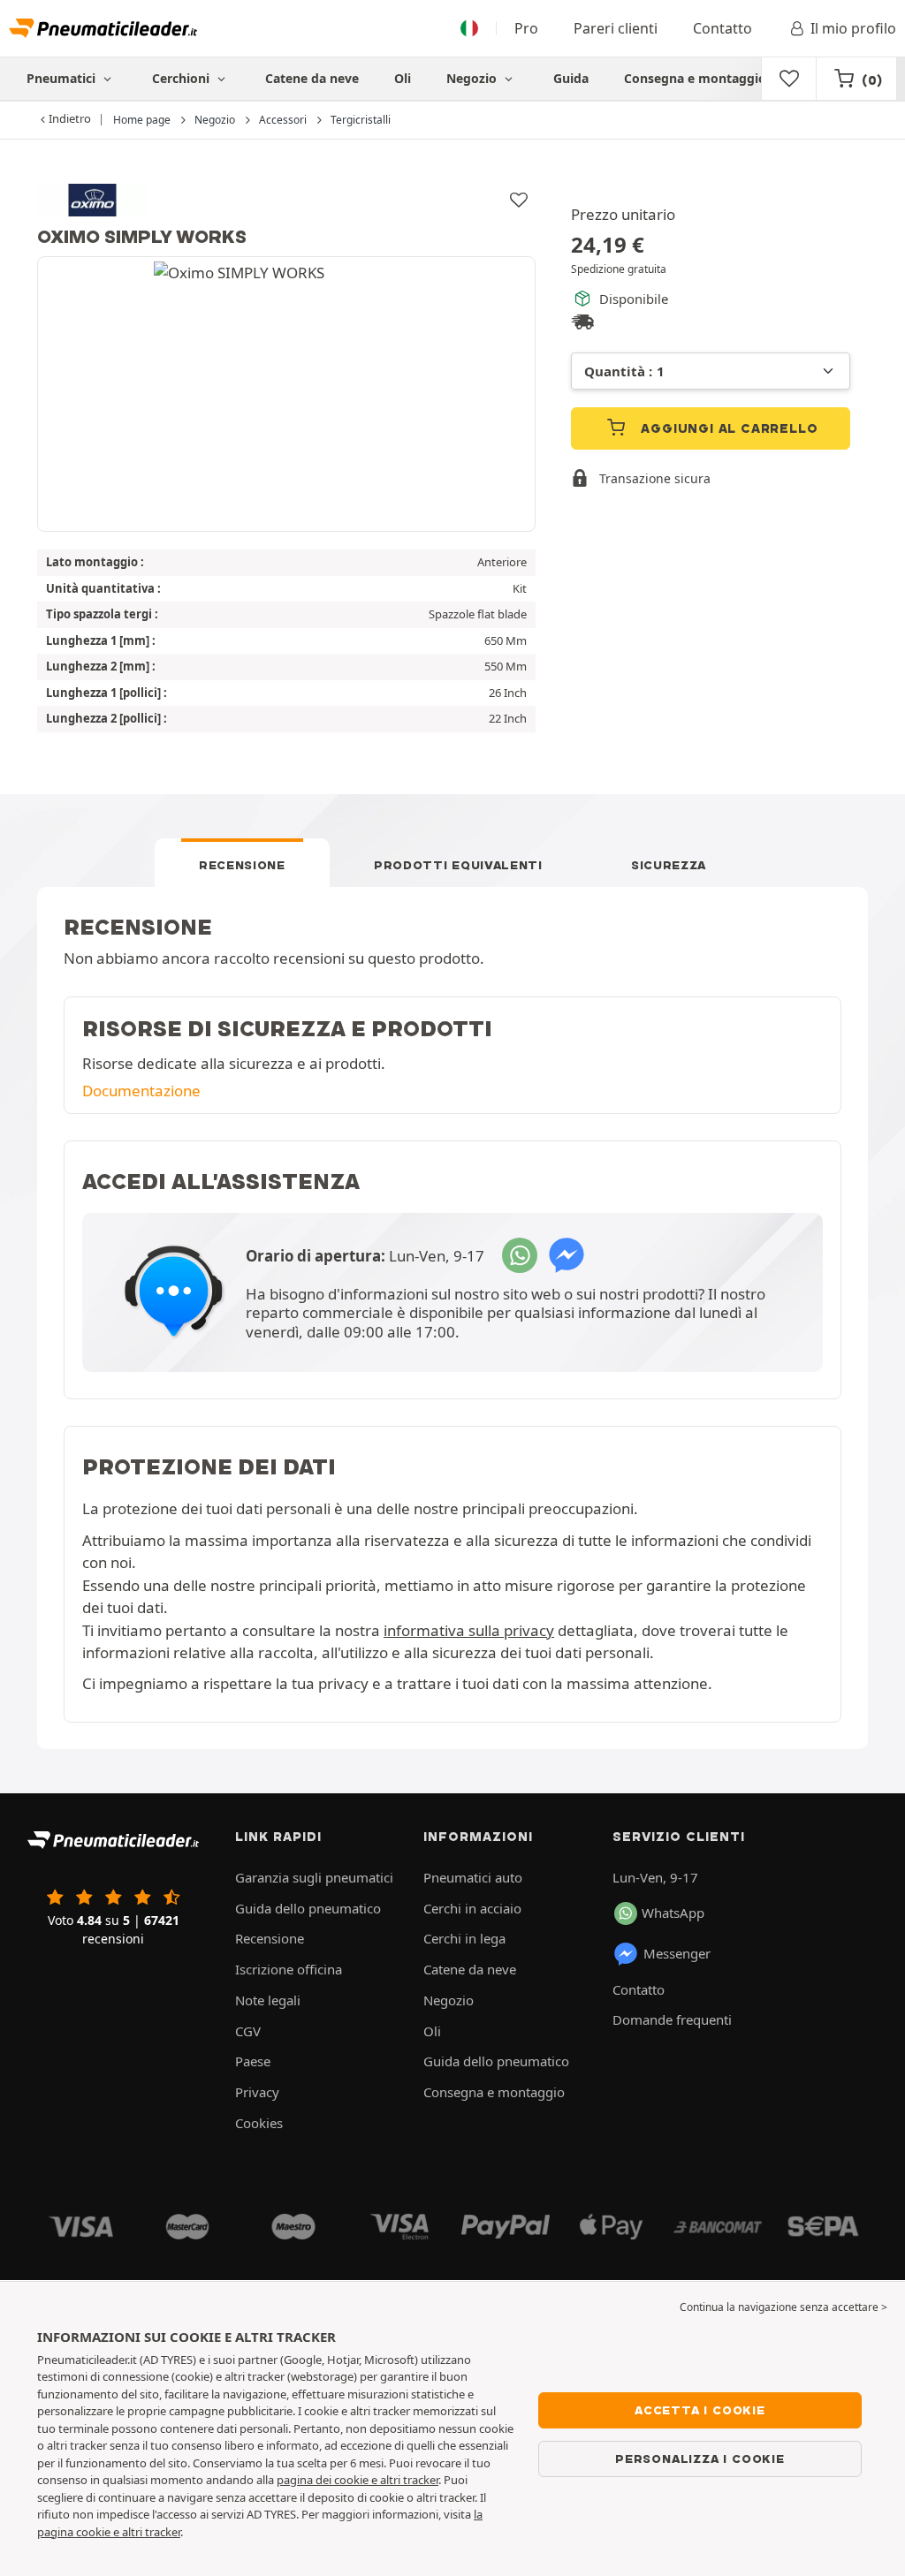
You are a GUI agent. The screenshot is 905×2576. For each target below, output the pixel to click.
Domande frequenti (672, 2019)
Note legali (268, 2000)
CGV (248, 2031)
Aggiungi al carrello (728, 428)
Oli (403, 78)
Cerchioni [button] (183, 78)
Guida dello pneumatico (308, 1908)
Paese (253, 2061)
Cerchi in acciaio (472, 1908)
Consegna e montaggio (695, 78)
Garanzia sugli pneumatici (314, 1877)
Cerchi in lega (464, 1938)
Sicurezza (669, 865)
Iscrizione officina (289, 1969)
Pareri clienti (616, 28)
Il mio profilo (853, 28)
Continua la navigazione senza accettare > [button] (783, 2307)
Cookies (259, 2123)
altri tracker (151, 2532)
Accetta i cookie (700, 2410)
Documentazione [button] (141, 1091)
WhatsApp (673, 1913)
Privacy (257, 2092)
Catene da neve (312, 78)
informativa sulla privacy (469, 1630)
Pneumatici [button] (63, 78)
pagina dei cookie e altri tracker (357, 2480)
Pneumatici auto (473, 1877)
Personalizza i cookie (700, 2459)
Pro (526, 28)
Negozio (473, 78)
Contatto (722, 28)
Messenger (677, 1953)
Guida (571, 78)
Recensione (242, 865)
